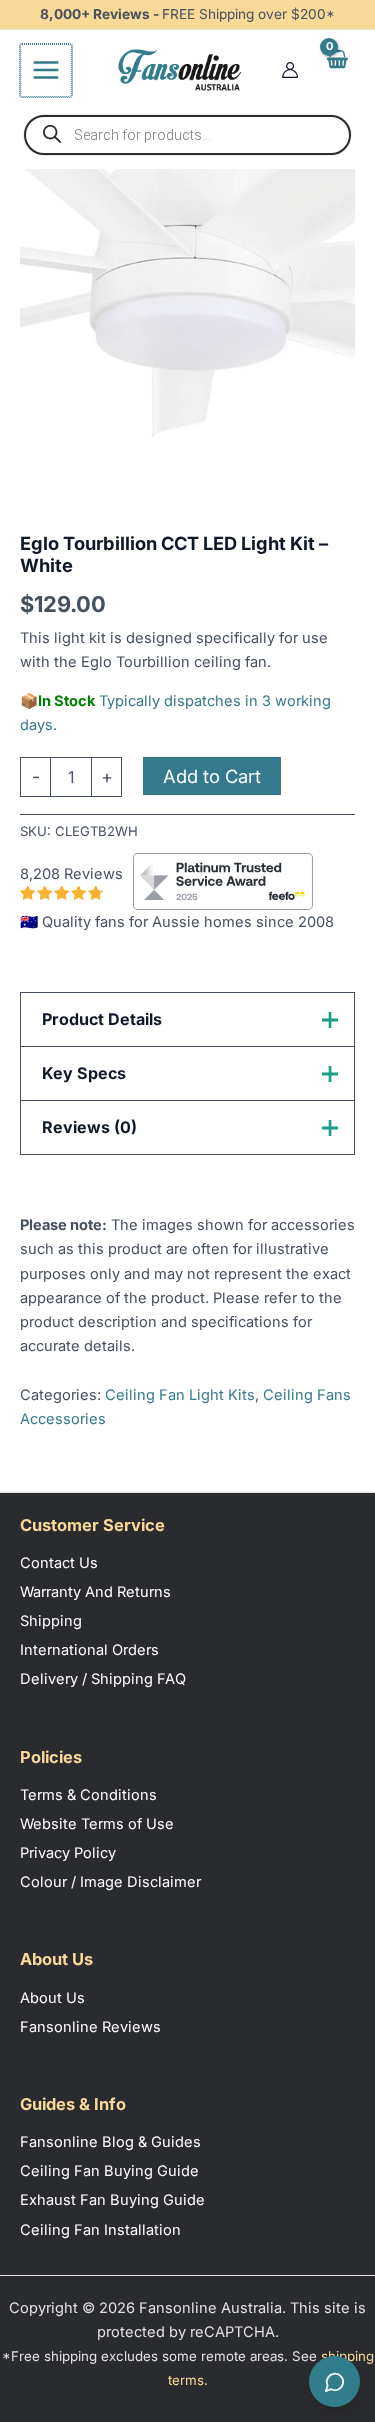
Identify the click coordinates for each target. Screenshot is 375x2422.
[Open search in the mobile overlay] (187, 135)
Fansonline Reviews (90, 2027)
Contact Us (59, 1563)
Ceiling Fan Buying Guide (109, 2171)
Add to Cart (212, 776)
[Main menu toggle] (46, 70)
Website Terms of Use (97, 1824)
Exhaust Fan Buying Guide (112, 2200)
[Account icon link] (290, 70)
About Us (52, 1998)
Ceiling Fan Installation (100, 2230)
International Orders (89, 1650)
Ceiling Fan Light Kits (180, 1395)
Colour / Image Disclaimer (110, 1882)
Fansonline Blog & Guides (110, 2142)
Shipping (51, 1621)
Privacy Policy (68, 1853)
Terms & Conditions (88, 1795)
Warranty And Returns (95, 1592)
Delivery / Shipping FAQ (103, 1679)
